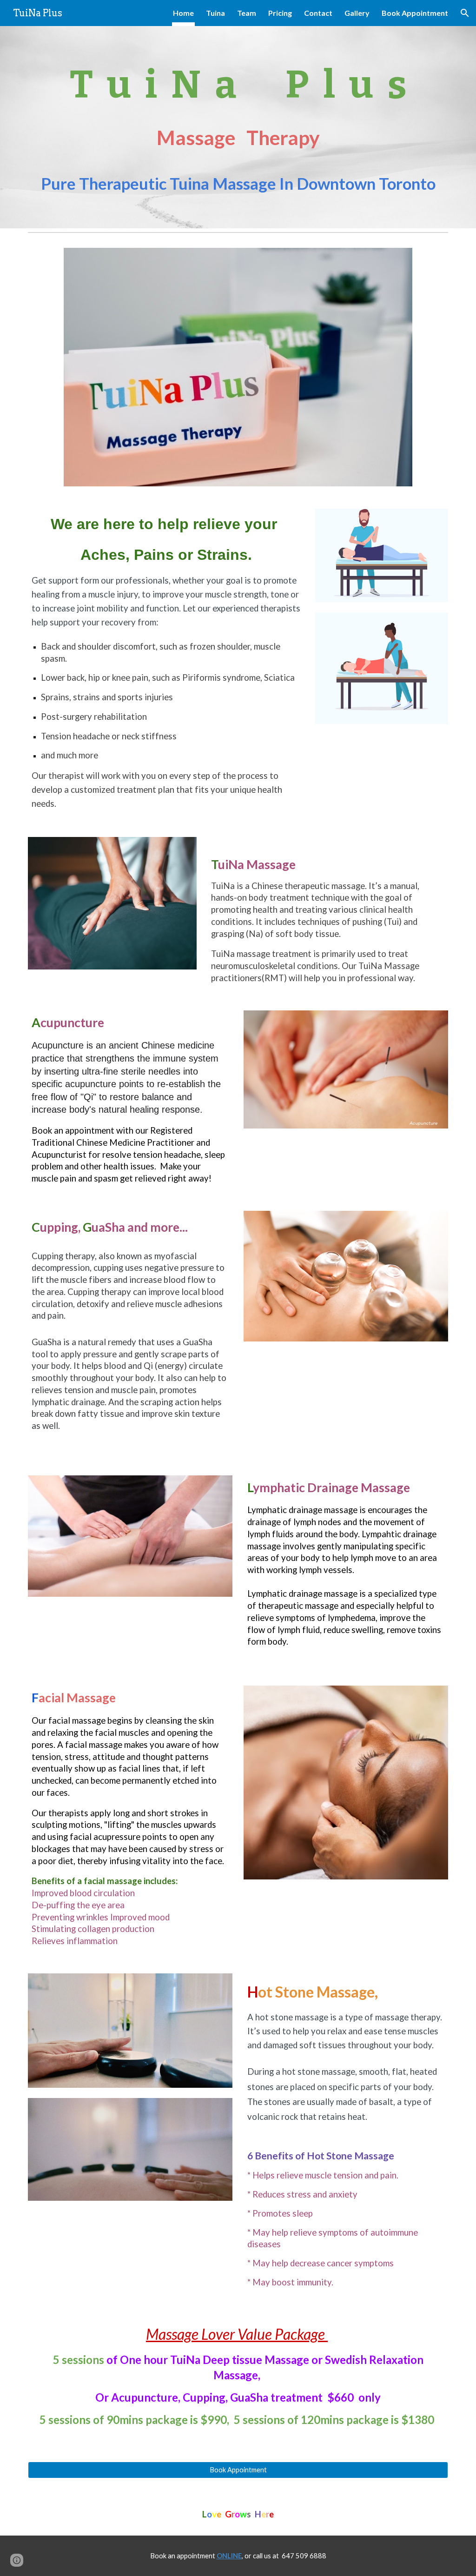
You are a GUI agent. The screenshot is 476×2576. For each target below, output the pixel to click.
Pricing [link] (280, 13)
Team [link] (247, 13)
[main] (238, 127)
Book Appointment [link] (415, 13)
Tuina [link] (215, 13)
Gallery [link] (357, 13)
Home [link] (183, 13)
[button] (465, 13)
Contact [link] (318, 13)
